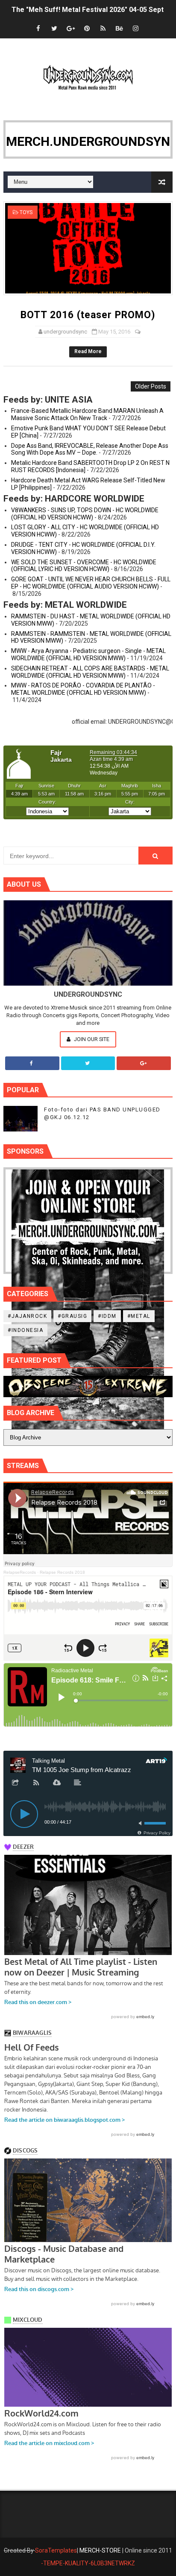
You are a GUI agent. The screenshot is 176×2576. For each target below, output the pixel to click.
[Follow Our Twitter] (88, 1063)
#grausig (72, 1316)
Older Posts (151, 386)
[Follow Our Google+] (144, 1063)
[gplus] (70, 29)
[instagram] (135, 29)
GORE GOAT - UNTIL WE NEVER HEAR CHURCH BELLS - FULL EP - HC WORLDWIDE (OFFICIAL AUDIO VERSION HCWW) (91, 583)
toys (26, 212)
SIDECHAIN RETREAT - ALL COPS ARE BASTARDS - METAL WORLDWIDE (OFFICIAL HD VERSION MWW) (90, 672)
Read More (88, 351)
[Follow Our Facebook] (32, 1063)
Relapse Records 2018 (62, 1572)
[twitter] (54, 29)
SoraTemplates (56, 2550)
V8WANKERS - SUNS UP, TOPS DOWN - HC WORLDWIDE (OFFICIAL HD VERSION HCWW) (85, 514)
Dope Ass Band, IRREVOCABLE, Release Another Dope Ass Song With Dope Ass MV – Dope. (90, 449)
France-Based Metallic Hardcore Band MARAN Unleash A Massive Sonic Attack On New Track (87, 414)
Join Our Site (91, 1039)
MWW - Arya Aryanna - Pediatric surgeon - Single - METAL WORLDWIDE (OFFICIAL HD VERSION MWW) (88, 654)
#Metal (139, 1316)
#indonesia (25, 1330)
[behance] (119, 29)
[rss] (103, 29)
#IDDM (107, 1316)
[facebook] (38, 29)
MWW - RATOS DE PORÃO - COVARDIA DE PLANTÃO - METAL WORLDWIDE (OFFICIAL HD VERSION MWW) (83, 689)
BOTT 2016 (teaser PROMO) (88, 315)
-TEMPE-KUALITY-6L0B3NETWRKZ (88, 2563)
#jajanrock (27, 1316)
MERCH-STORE (100, 2550)
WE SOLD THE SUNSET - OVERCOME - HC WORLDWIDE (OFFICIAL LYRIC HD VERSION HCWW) (84, 566)
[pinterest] (87, 29)
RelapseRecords (20, 1572)
